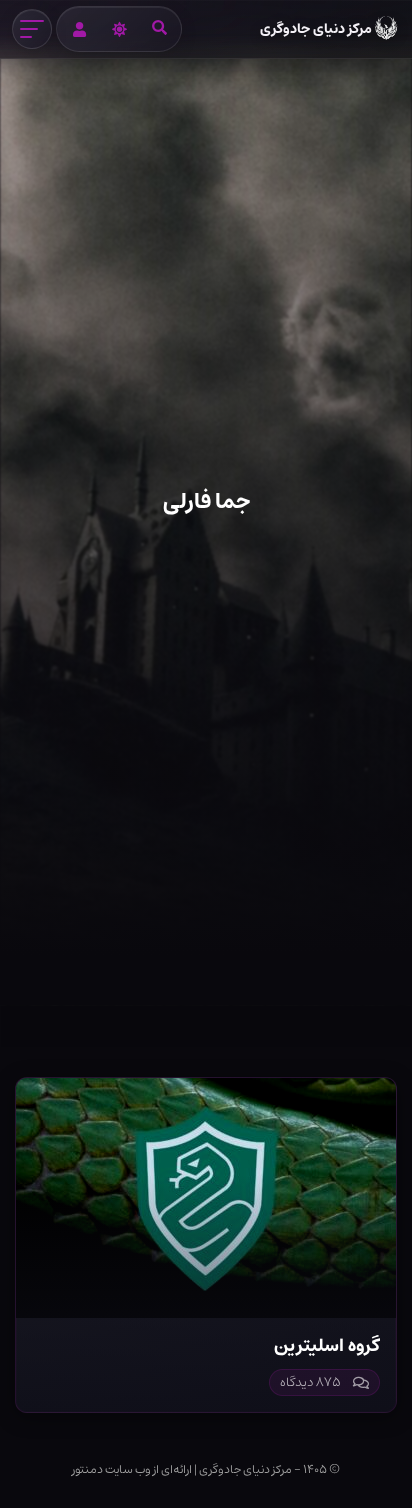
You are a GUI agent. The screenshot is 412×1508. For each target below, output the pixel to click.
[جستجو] (159, 29)
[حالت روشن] (119, 29)
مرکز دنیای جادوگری (316, 29)
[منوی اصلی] (32, 29)
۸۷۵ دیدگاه (310, 1382)
